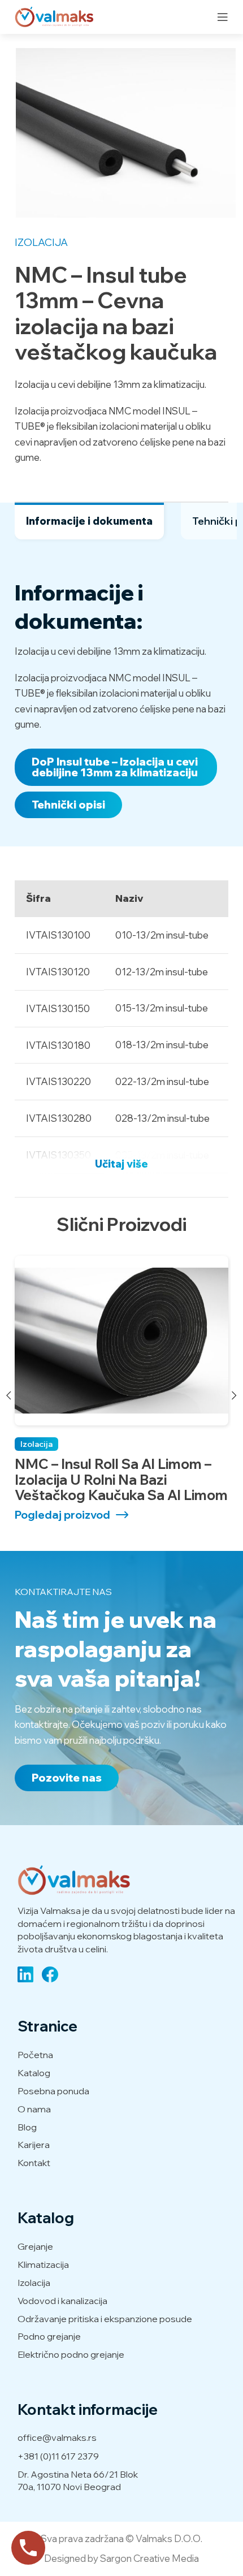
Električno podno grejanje (71, 2354)
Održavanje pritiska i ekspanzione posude (105, 2319)
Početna (35, 2055)
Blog (27, 2127)
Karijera (34, 2145)
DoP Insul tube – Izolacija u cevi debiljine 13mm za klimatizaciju (115, 767)
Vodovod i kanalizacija (62, 2301)
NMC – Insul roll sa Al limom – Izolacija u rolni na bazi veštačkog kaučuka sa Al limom (121, 1480)
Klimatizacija (43, 2264)
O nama (34, 2109)
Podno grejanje (49, 2336)
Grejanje (35, 2246)
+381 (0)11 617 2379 (58, 2456)
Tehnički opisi (68, 805)
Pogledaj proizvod (62, 1515)
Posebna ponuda (53, 2091)
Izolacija (41, 242)
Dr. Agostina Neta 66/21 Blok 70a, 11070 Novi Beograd (78, 2480)
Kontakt (34, 2163)
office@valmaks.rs (57, 2437)
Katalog (34, 2073)
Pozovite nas (67, 1778)
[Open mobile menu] (223, 17)
